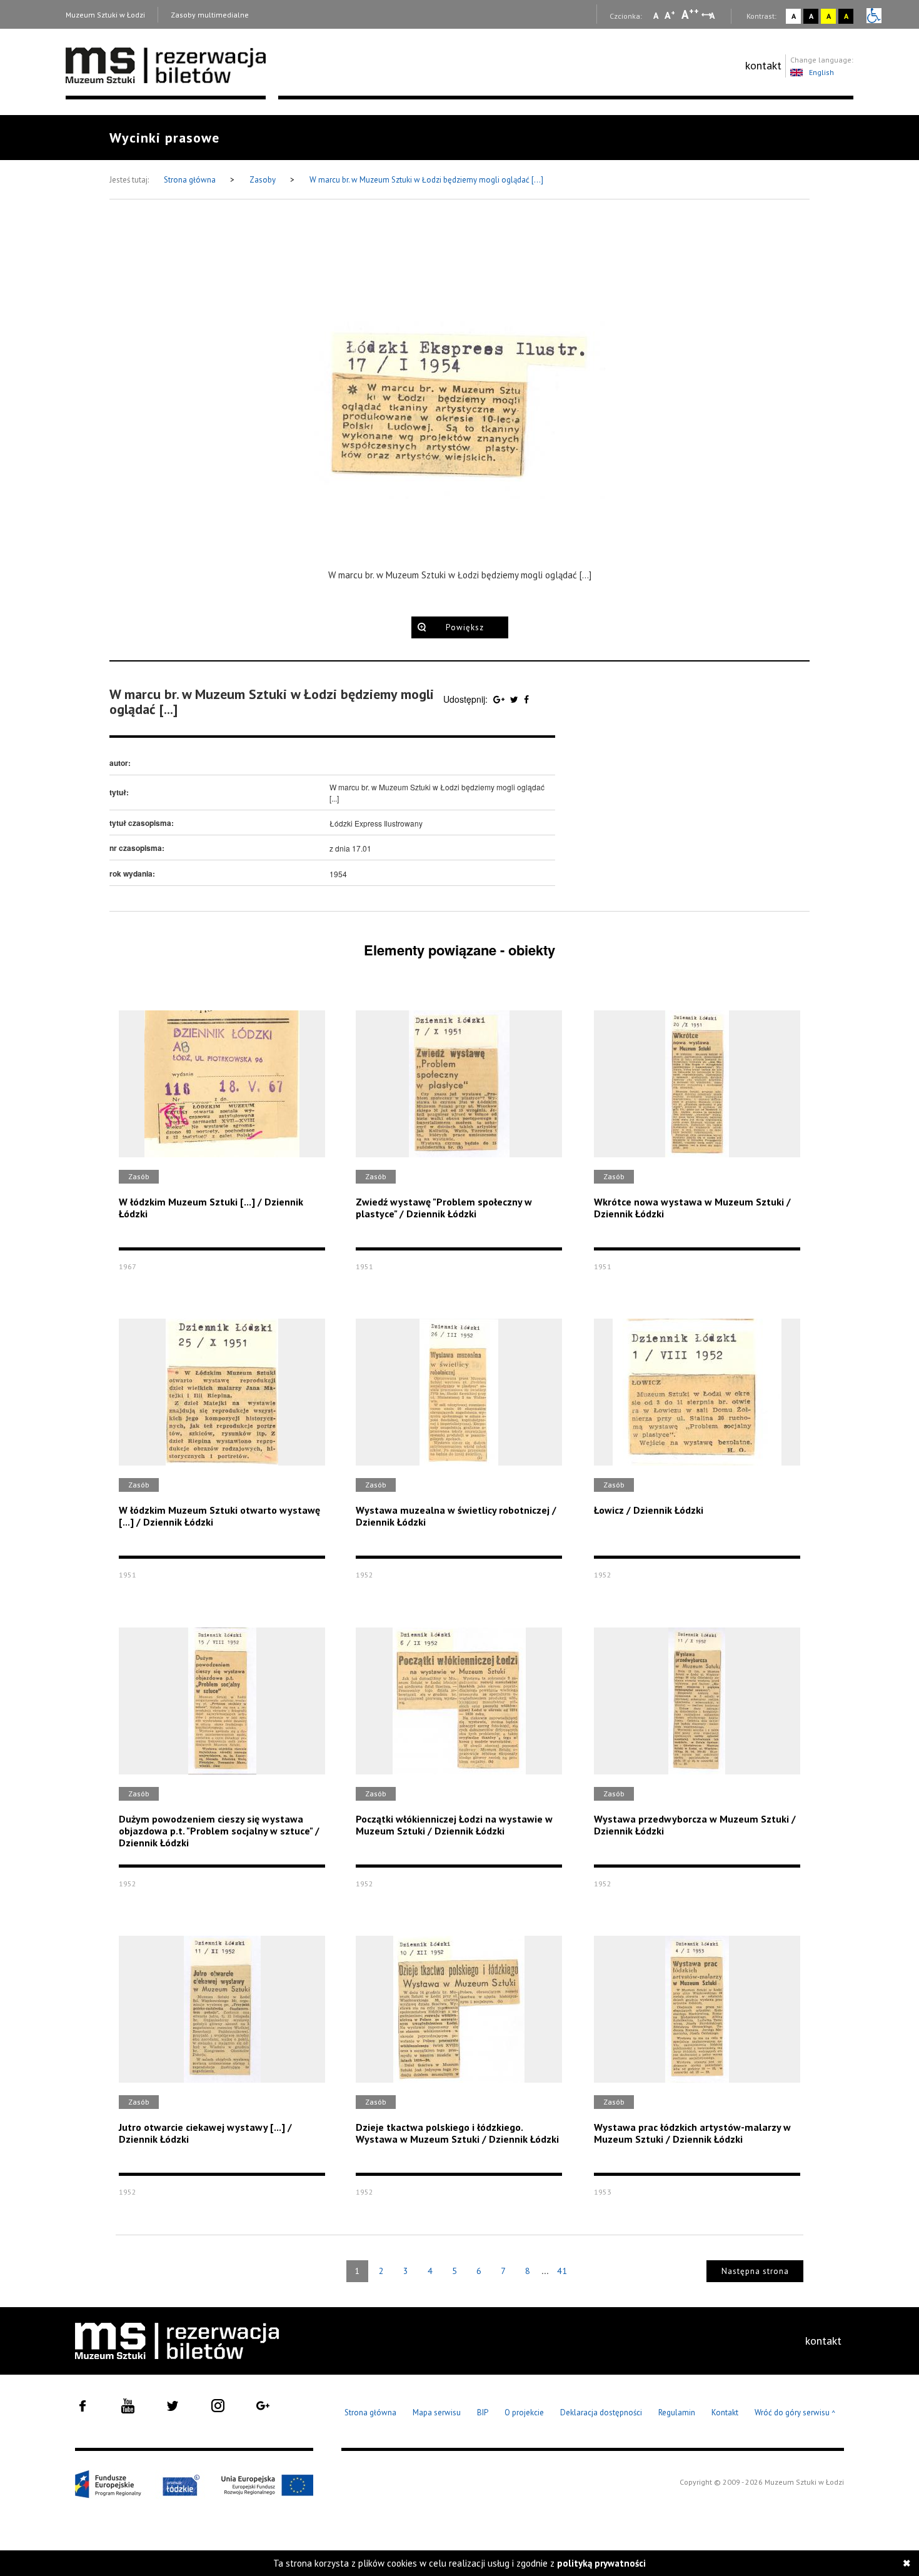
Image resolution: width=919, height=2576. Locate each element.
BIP (483, 2412)
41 (562, 2271)
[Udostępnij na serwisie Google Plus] (500, 699)
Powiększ (465, 627)
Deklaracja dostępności (601, 2412)
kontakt (763, 65)
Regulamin (677, 2412)
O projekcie (524, 2412)
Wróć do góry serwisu (795, 2413)
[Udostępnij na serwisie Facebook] (526, 699)
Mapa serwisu (437, 2412)
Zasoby (264, 180)
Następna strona (755, 2271)
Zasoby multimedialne (210, 15)
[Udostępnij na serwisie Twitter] (515, 699)
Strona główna (191, 180)
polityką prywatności (601, 2563)
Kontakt (725, 2412)
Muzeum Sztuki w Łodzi (105, 15)
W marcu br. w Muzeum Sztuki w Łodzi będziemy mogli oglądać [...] (426, 180)
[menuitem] (763, 66)
